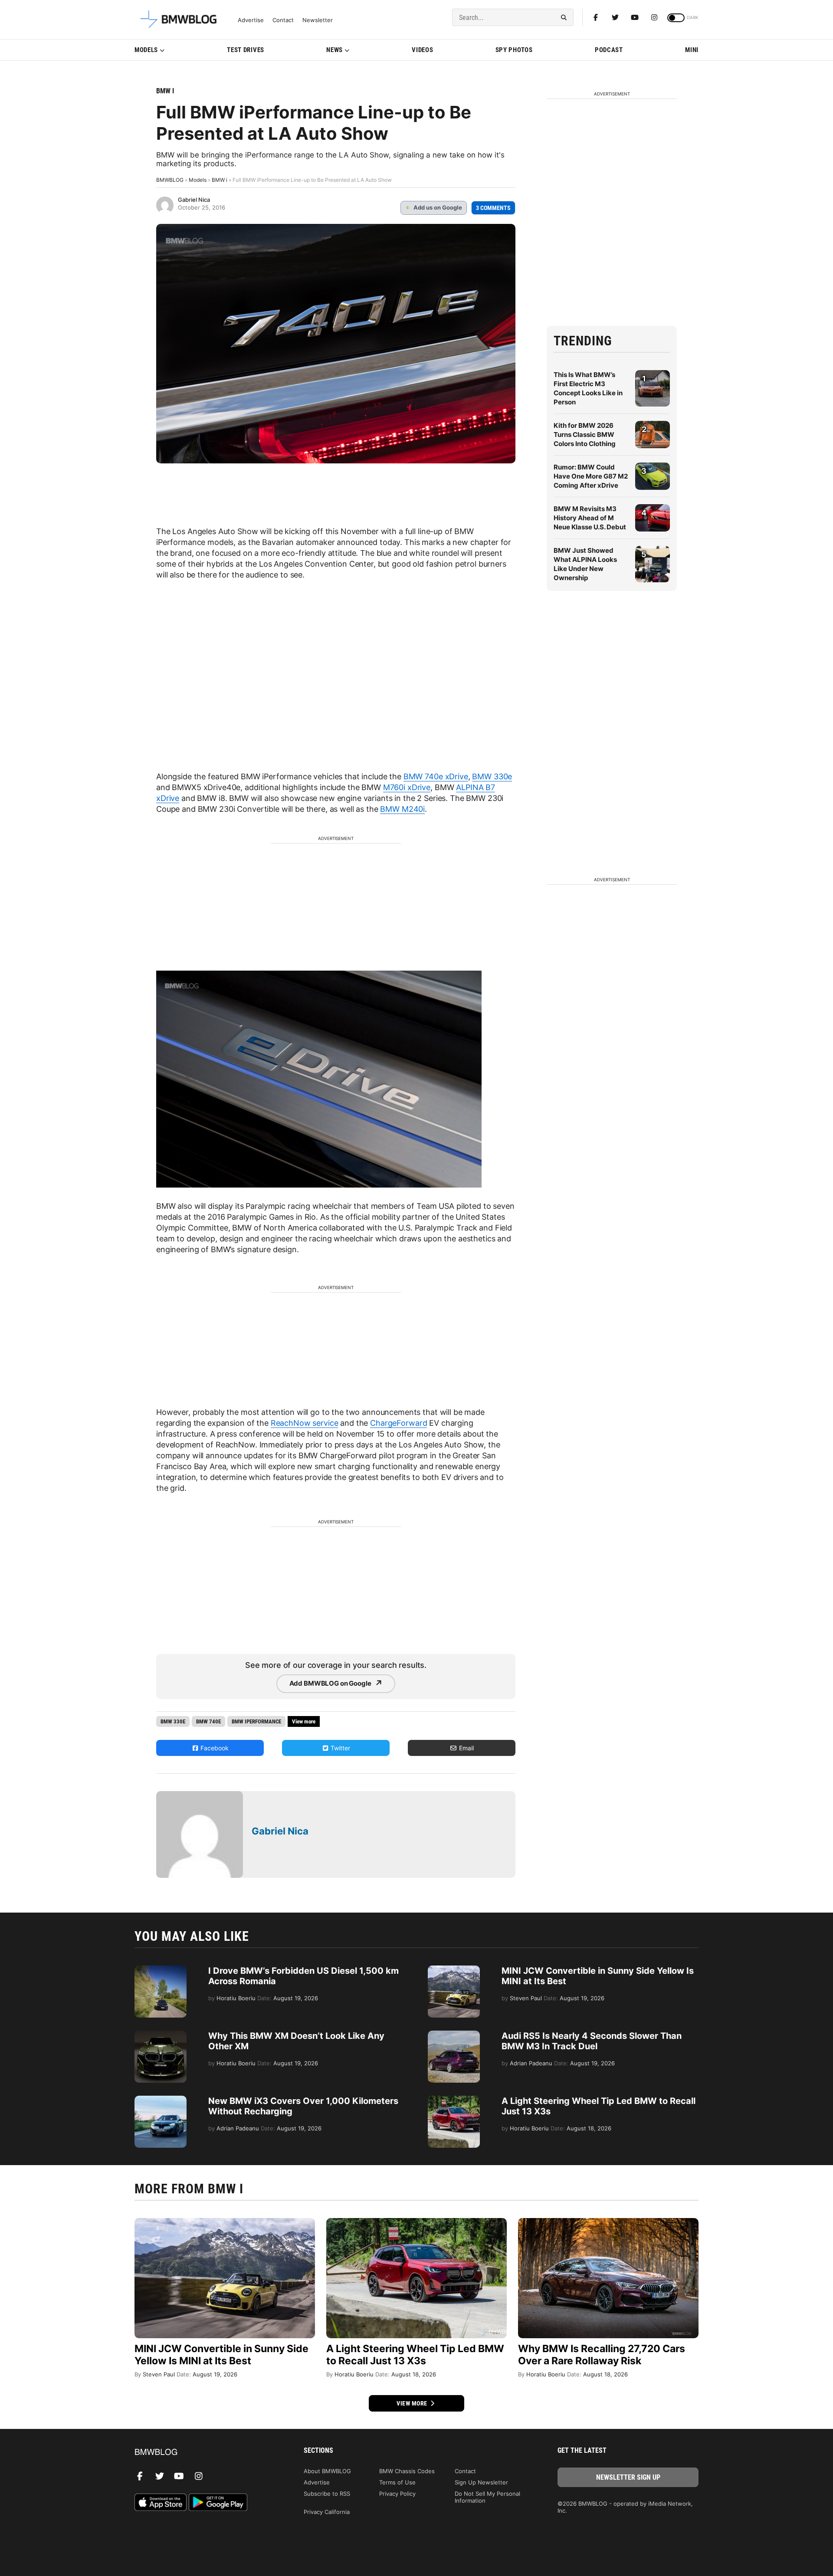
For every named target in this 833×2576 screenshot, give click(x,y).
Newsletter (318, 20)
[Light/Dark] (676, 18)
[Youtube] (635, 17)
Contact (283, 20)
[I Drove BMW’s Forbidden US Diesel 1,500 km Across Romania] (161, 1970)
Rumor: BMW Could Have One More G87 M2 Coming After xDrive (591, 476)
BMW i (165, 91)
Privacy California (327, 2512)
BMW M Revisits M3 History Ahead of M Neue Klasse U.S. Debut (590, 518)
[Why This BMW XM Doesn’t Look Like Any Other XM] (161, 2035)
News (335, 50)
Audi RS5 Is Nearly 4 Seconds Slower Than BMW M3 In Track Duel (592, 2041)
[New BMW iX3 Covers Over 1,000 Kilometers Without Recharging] (161, 2100)
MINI (692, 50)
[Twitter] (615, 17)
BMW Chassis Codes (407, 2471)
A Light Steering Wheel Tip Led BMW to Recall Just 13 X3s (415, 2355)
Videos (422, 50)
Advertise (251, 20)
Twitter (339, 1748)
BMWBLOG (170, 180)
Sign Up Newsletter (481, 2482)
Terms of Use (397, 2482)
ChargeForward (398, 1423)
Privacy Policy (397, 2494)
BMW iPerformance (256, 1721)
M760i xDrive (407, 787)
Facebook (214, 1748)
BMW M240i (402, 809)
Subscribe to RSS (327, 2494)
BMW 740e (208, 1721)
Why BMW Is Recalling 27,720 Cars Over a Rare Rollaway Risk (602, 2355)
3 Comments (493, 208)
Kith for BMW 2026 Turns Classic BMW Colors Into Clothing (585, 435)
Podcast (609, 50)
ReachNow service (305, 1423)
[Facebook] (596, 17)
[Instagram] (654, 17)
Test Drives (246, 50)
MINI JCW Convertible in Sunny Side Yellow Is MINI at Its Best (221, 2355)
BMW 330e (492, 776)
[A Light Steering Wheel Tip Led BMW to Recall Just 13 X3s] (454, 2100)
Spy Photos (514, 50)
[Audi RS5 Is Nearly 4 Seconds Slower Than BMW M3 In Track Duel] (454, 2035)
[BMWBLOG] (205, 2453)
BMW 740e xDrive (436, 776)
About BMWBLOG (327, 2471)
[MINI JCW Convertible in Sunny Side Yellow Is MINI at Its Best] (454, 1970)
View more (413, 2403)
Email (466, 1748)
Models (146, 50)
